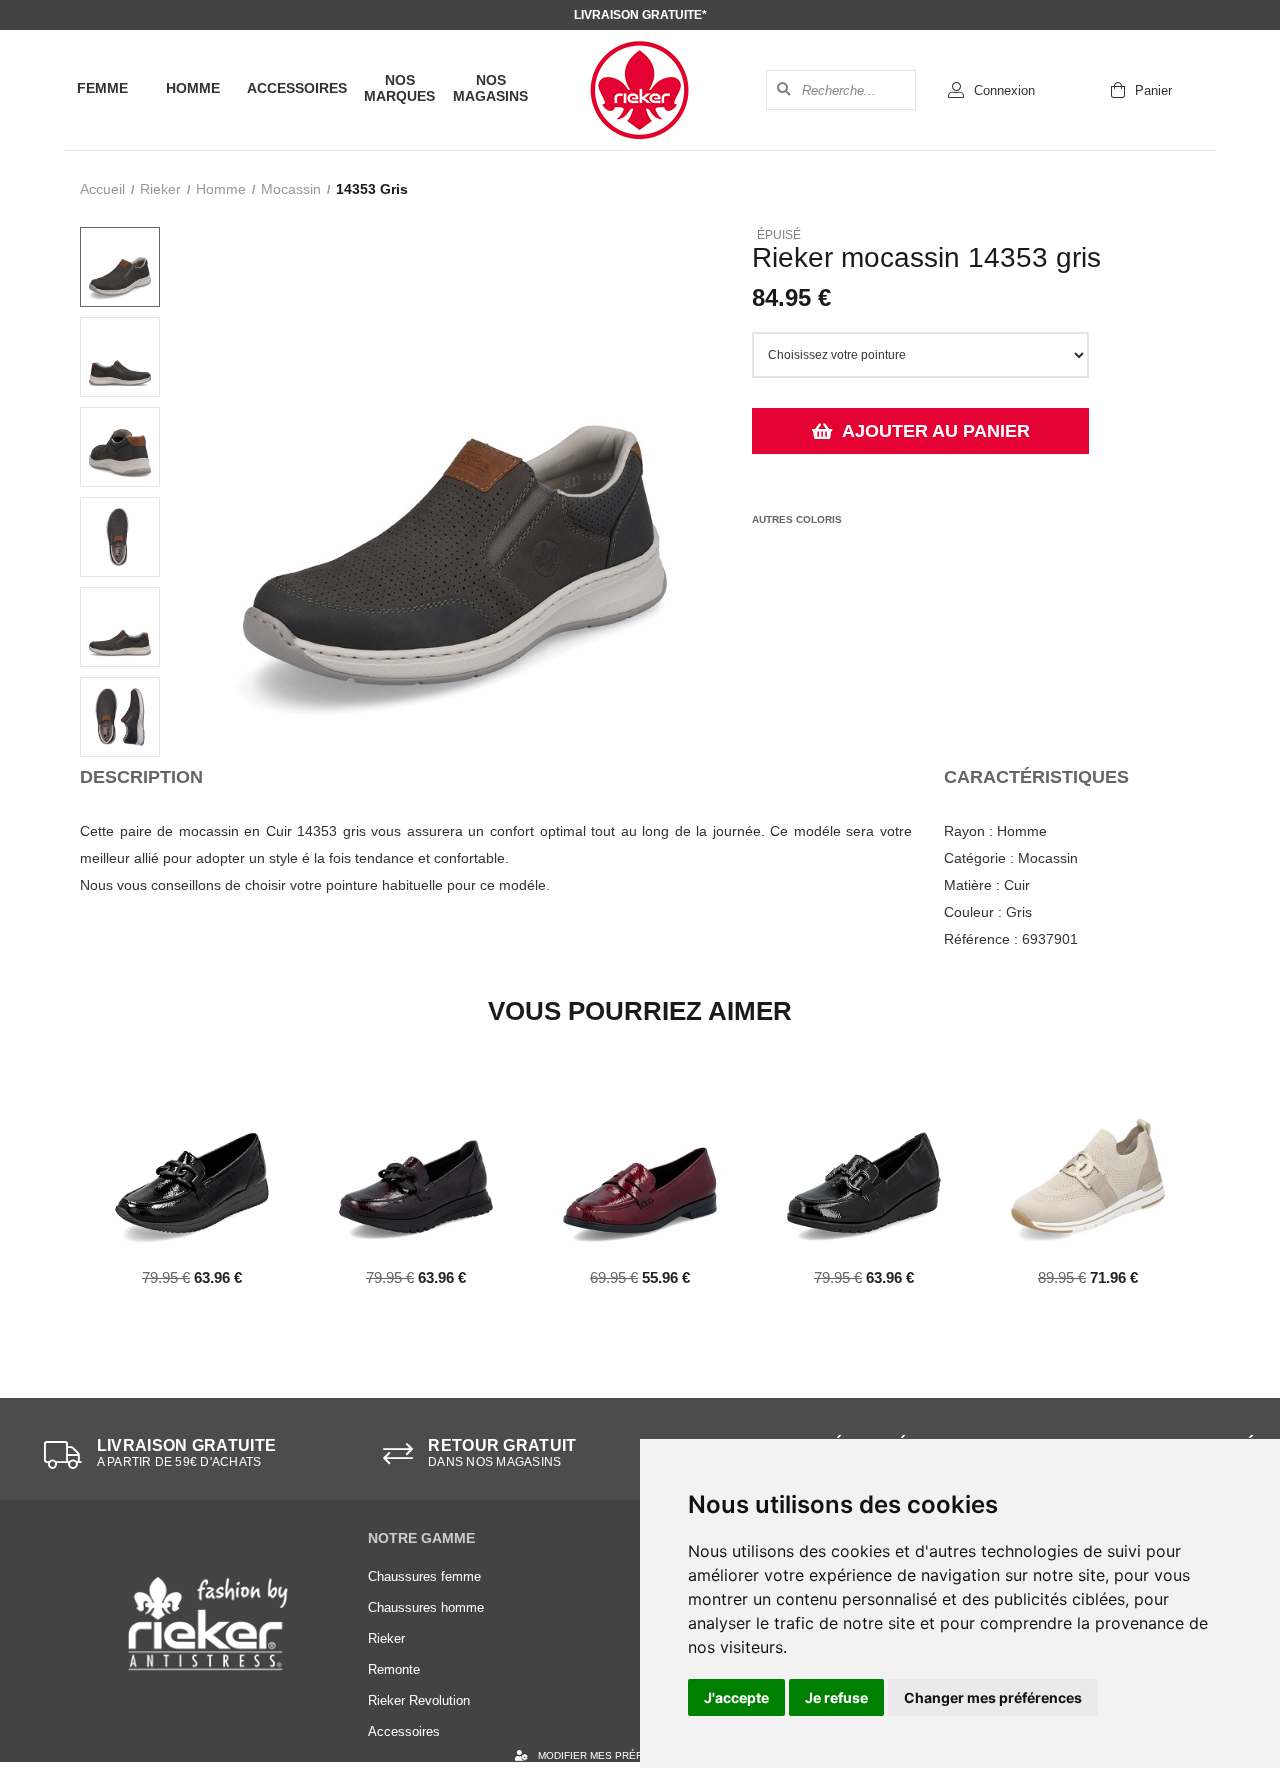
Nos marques (399, 88)
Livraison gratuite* (640, 15)
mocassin (291, 189)
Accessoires (297, 88)
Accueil (102, 189)
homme (221, 189)
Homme (193, 88)
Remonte (394, 1669)
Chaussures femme (424, 1576)
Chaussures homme (426, 1607)
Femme (102, 88)
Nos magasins (490, 88)
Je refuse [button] (836, 1697)
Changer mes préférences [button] (993, 1697)
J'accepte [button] (736, 1697)
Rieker (160, 189)
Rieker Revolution (419, 1700)
